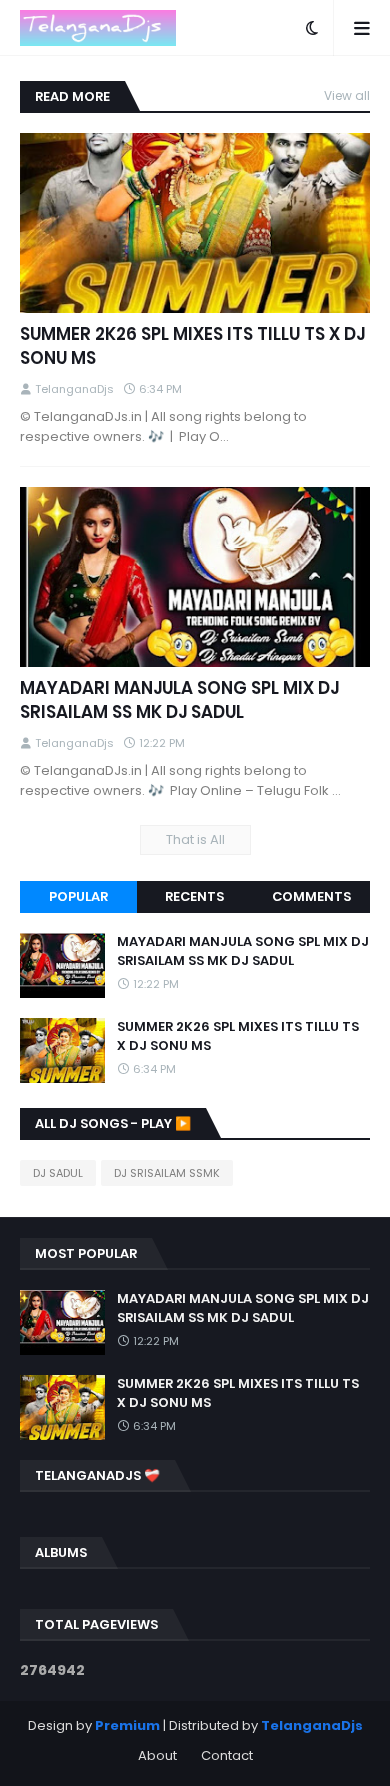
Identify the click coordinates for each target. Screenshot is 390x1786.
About (157, 1755)
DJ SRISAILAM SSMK (167, 1173)
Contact (227, 1755)
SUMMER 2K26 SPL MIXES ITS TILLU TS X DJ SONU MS (192, 346)
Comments (311, 896)
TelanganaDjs (312, 1725)
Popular (78, 896)
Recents (194, 896)
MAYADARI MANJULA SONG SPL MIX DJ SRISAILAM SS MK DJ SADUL (179, 700)
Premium (127, 1725)
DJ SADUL (58, 1173)
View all (347, 95)
